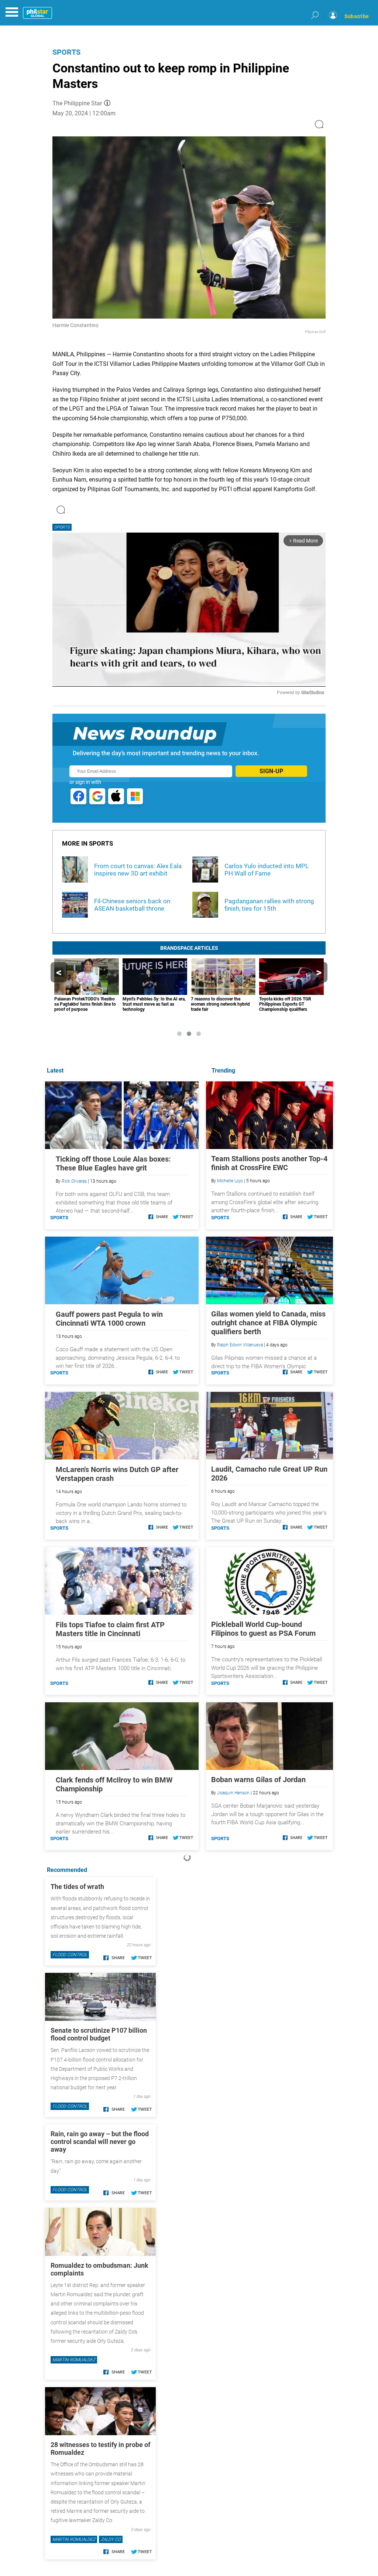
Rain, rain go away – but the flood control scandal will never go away (100, 2142)
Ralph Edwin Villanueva (240, 1345)
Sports (66, 52)
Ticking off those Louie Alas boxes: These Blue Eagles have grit (113, 1163)
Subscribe (357, 16)
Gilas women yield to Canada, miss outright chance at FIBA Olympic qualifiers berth (268, 1323)
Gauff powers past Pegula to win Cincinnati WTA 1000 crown (109, 1319)
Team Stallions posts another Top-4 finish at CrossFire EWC (269, 1163)
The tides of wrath (77, 1887)
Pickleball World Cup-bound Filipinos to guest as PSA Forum (263, 1629)
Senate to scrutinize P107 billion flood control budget (99, 2034)
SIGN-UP (271, 771)
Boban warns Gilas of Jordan (258, 1780)
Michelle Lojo (230, 1181)
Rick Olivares (74, 1181)
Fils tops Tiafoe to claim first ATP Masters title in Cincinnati (110, 1629)
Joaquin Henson (233, 1793)
